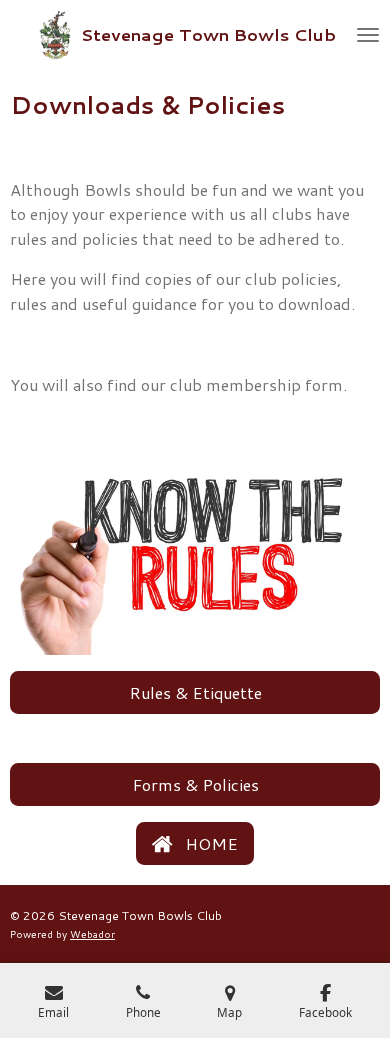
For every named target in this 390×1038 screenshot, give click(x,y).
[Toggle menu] (368, 35)
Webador (92, 934)
